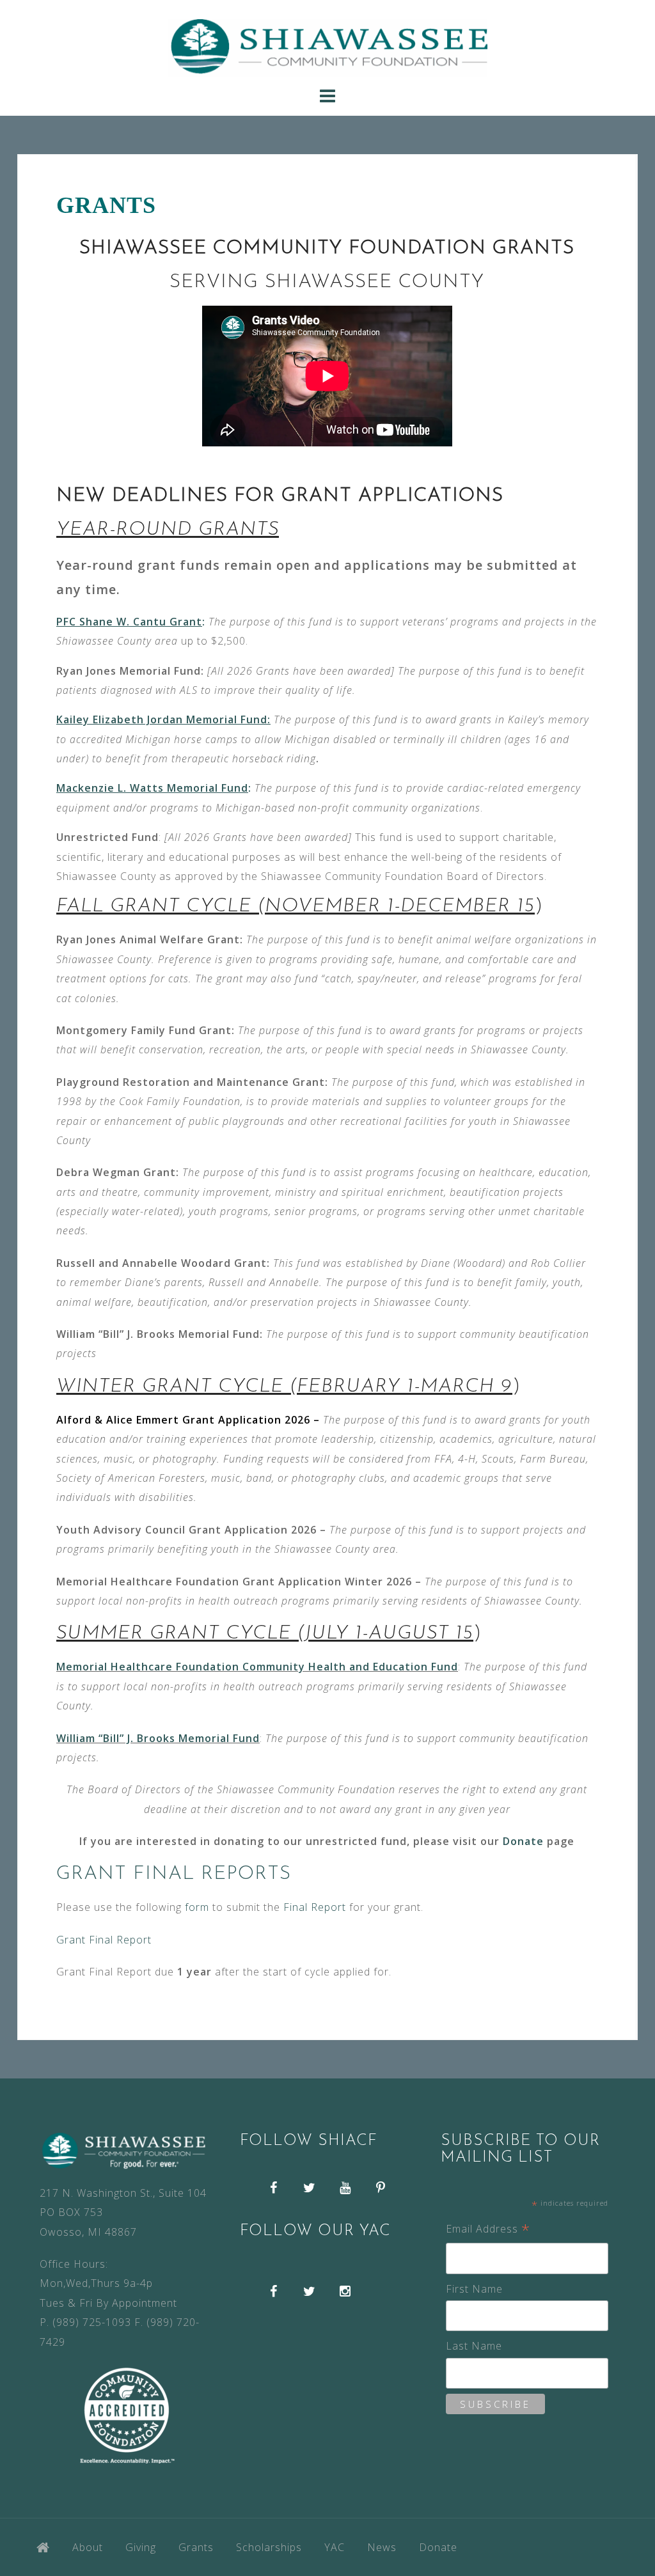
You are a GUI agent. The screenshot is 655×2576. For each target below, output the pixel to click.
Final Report (315, 1907)
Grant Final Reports (174, 1874)
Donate (523, 1841)
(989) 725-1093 (92, 2322)
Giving (141, 2547)
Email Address (488, 2230)
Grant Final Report (104, 1940)
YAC (335, 2547)
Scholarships (269, 2547)
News (382, 2547)
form (199, 1907)
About (88, 2547)
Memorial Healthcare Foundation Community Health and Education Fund (257, 1667)
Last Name (474, 2346)
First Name (474, 2289)
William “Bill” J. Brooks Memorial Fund (158, 1738)
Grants (196, 2547)
